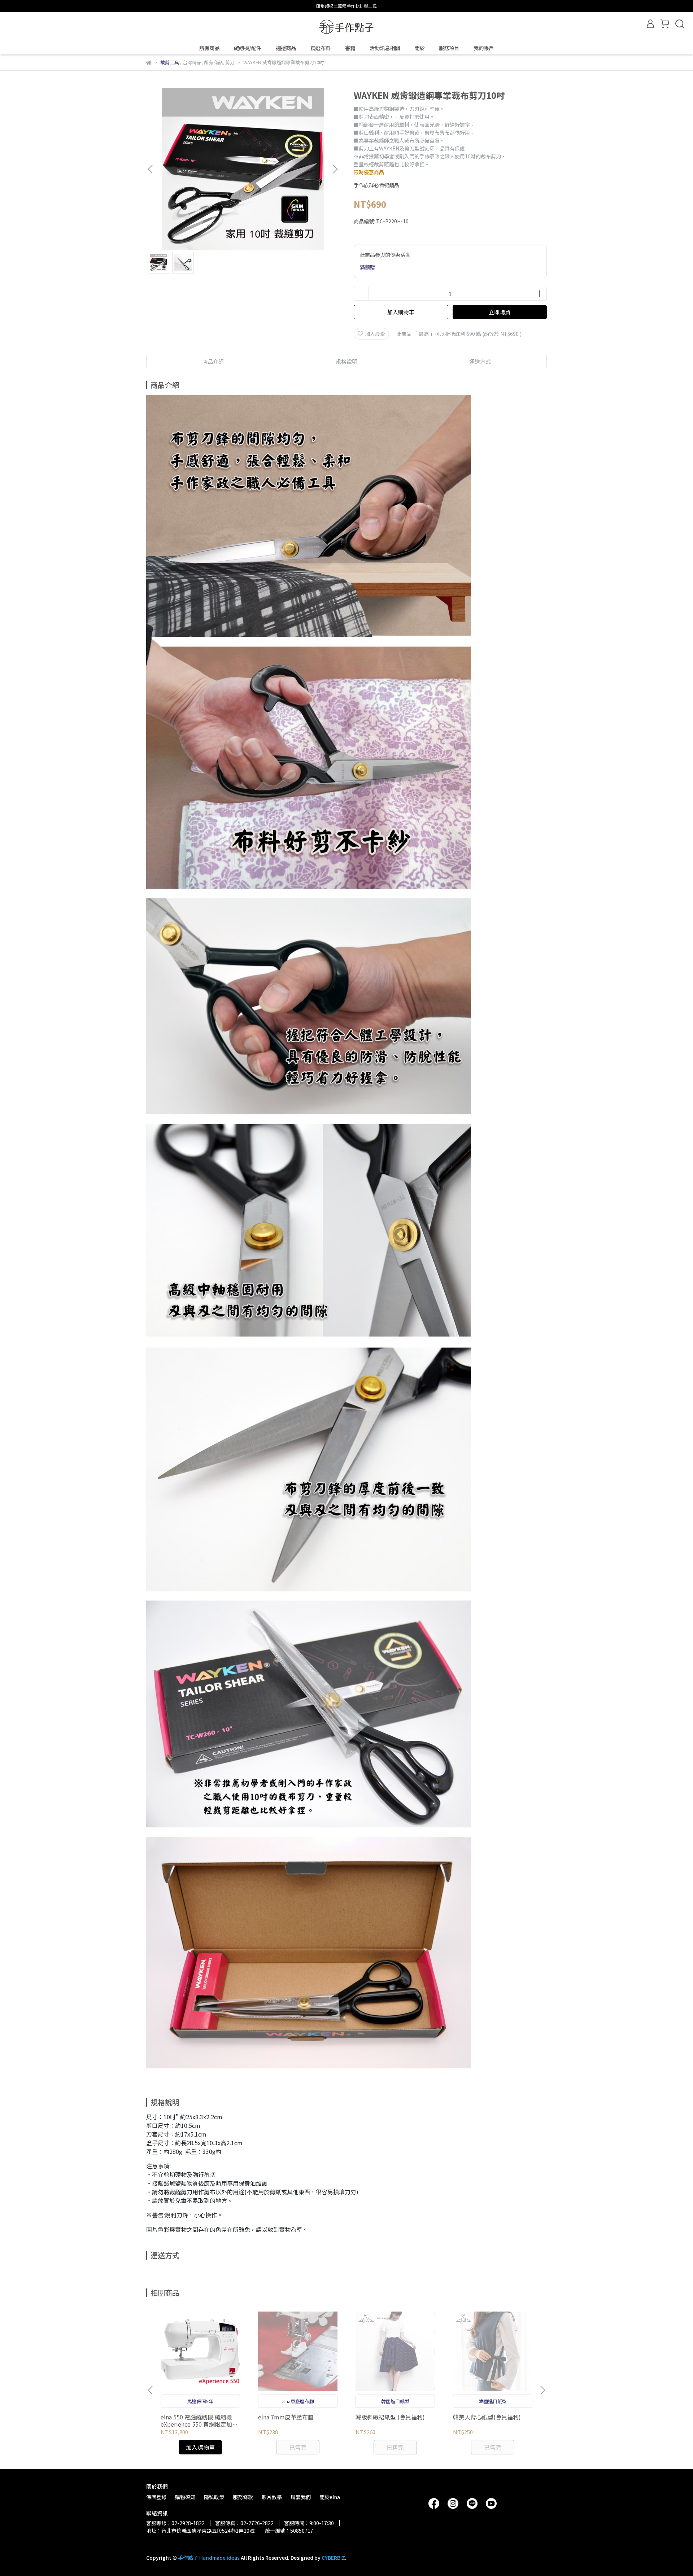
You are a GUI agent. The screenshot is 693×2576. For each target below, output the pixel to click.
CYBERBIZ (333, 2558)
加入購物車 (401, 312)
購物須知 (185, 2497)
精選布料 (321, 48)
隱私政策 (214, 2497)
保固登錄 (156, 2497)
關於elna (330, 2497)
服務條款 (243, 2497)
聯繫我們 (301, 2497)
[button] (335, 169)
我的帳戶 (484, 48)
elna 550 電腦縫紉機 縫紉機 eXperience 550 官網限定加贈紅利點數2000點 (199, 2421)
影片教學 (272, 2497)
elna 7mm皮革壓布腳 (286, 2417)
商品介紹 (213, 361)
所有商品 (209, 48)
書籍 (350, 48)
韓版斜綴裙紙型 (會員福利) (390, 2417)
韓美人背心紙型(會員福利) (487, 2417)
